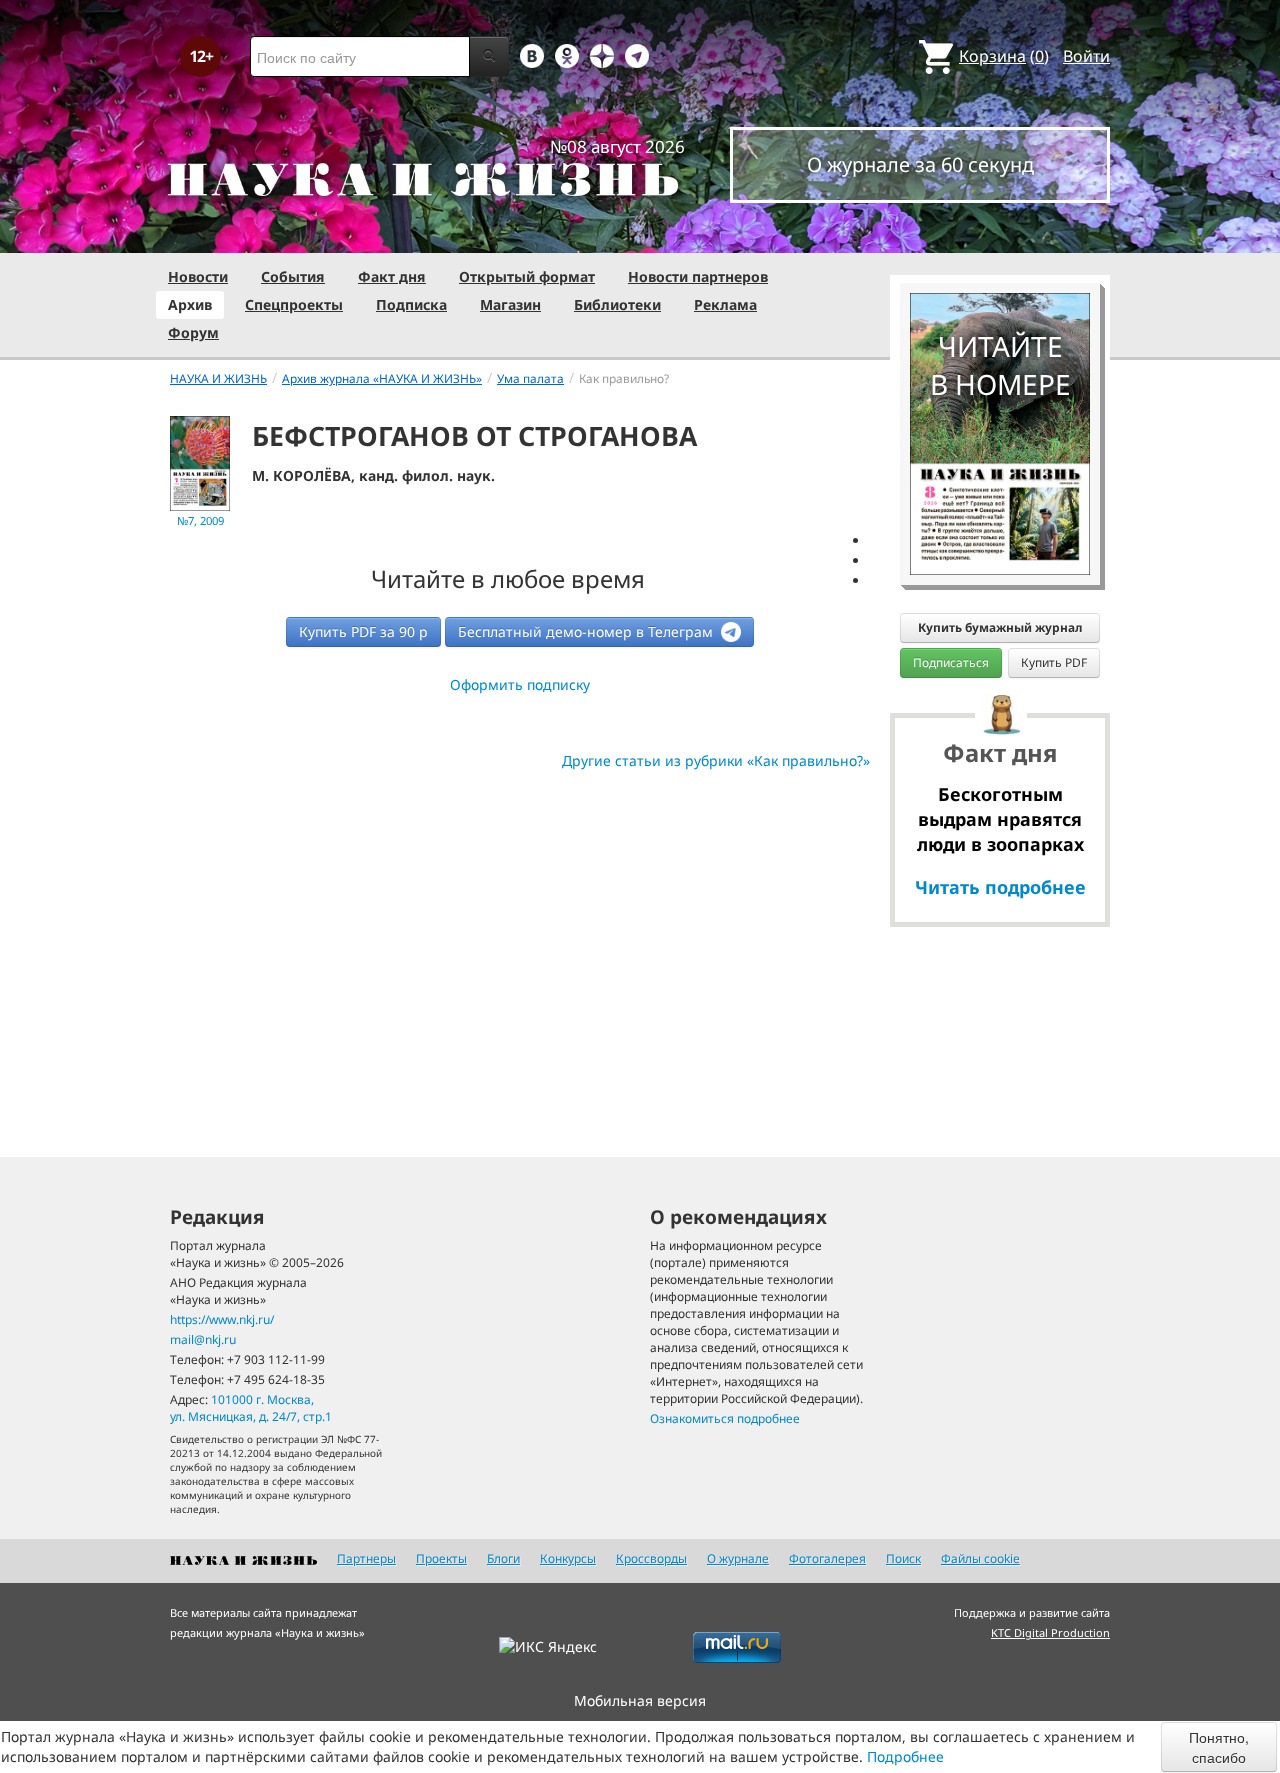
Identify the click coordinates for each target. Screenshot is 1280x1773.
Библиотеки (617, 304)
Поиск (903, 1558)
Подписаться (951, 662)
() (1004, 56)
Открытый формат (527, 276)
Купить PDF (1054, 662)
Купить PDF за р (363, 631)
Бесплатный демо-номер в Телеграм (587, 631)
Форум (193, 332)
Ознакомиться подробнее (725, 1418)
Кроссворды (651, 1558)
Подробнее (905, 1756)
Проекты (441, 1558)
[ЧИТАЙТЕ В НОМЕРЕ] (1000, 235)
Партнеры (366, 1558)
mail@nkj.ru (203, 1339)
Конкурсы (568, 1558)
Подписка (411, 304)
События (293, 276)
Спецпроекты (294, 304)
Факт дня (392, 276)
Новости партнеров (698, 276)
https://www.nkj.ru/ (222, 1319)
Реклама (725, 304)
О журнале (738, 1558)
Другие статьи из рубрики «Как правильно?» (716, 760)
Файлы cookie (980, 1558)
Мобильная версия (640, 1700)
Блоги (503, 1558)
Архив (190, 304)
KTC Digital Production (1050, 1632)
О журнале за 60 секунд (920, 164)
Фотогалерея (827, 1558)
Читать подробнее (1000, 887)
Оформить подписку (520, 684)
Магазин (510, 304)
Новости (198, 276)
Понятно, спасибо (1219, 1747)
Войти (1086, 56)
